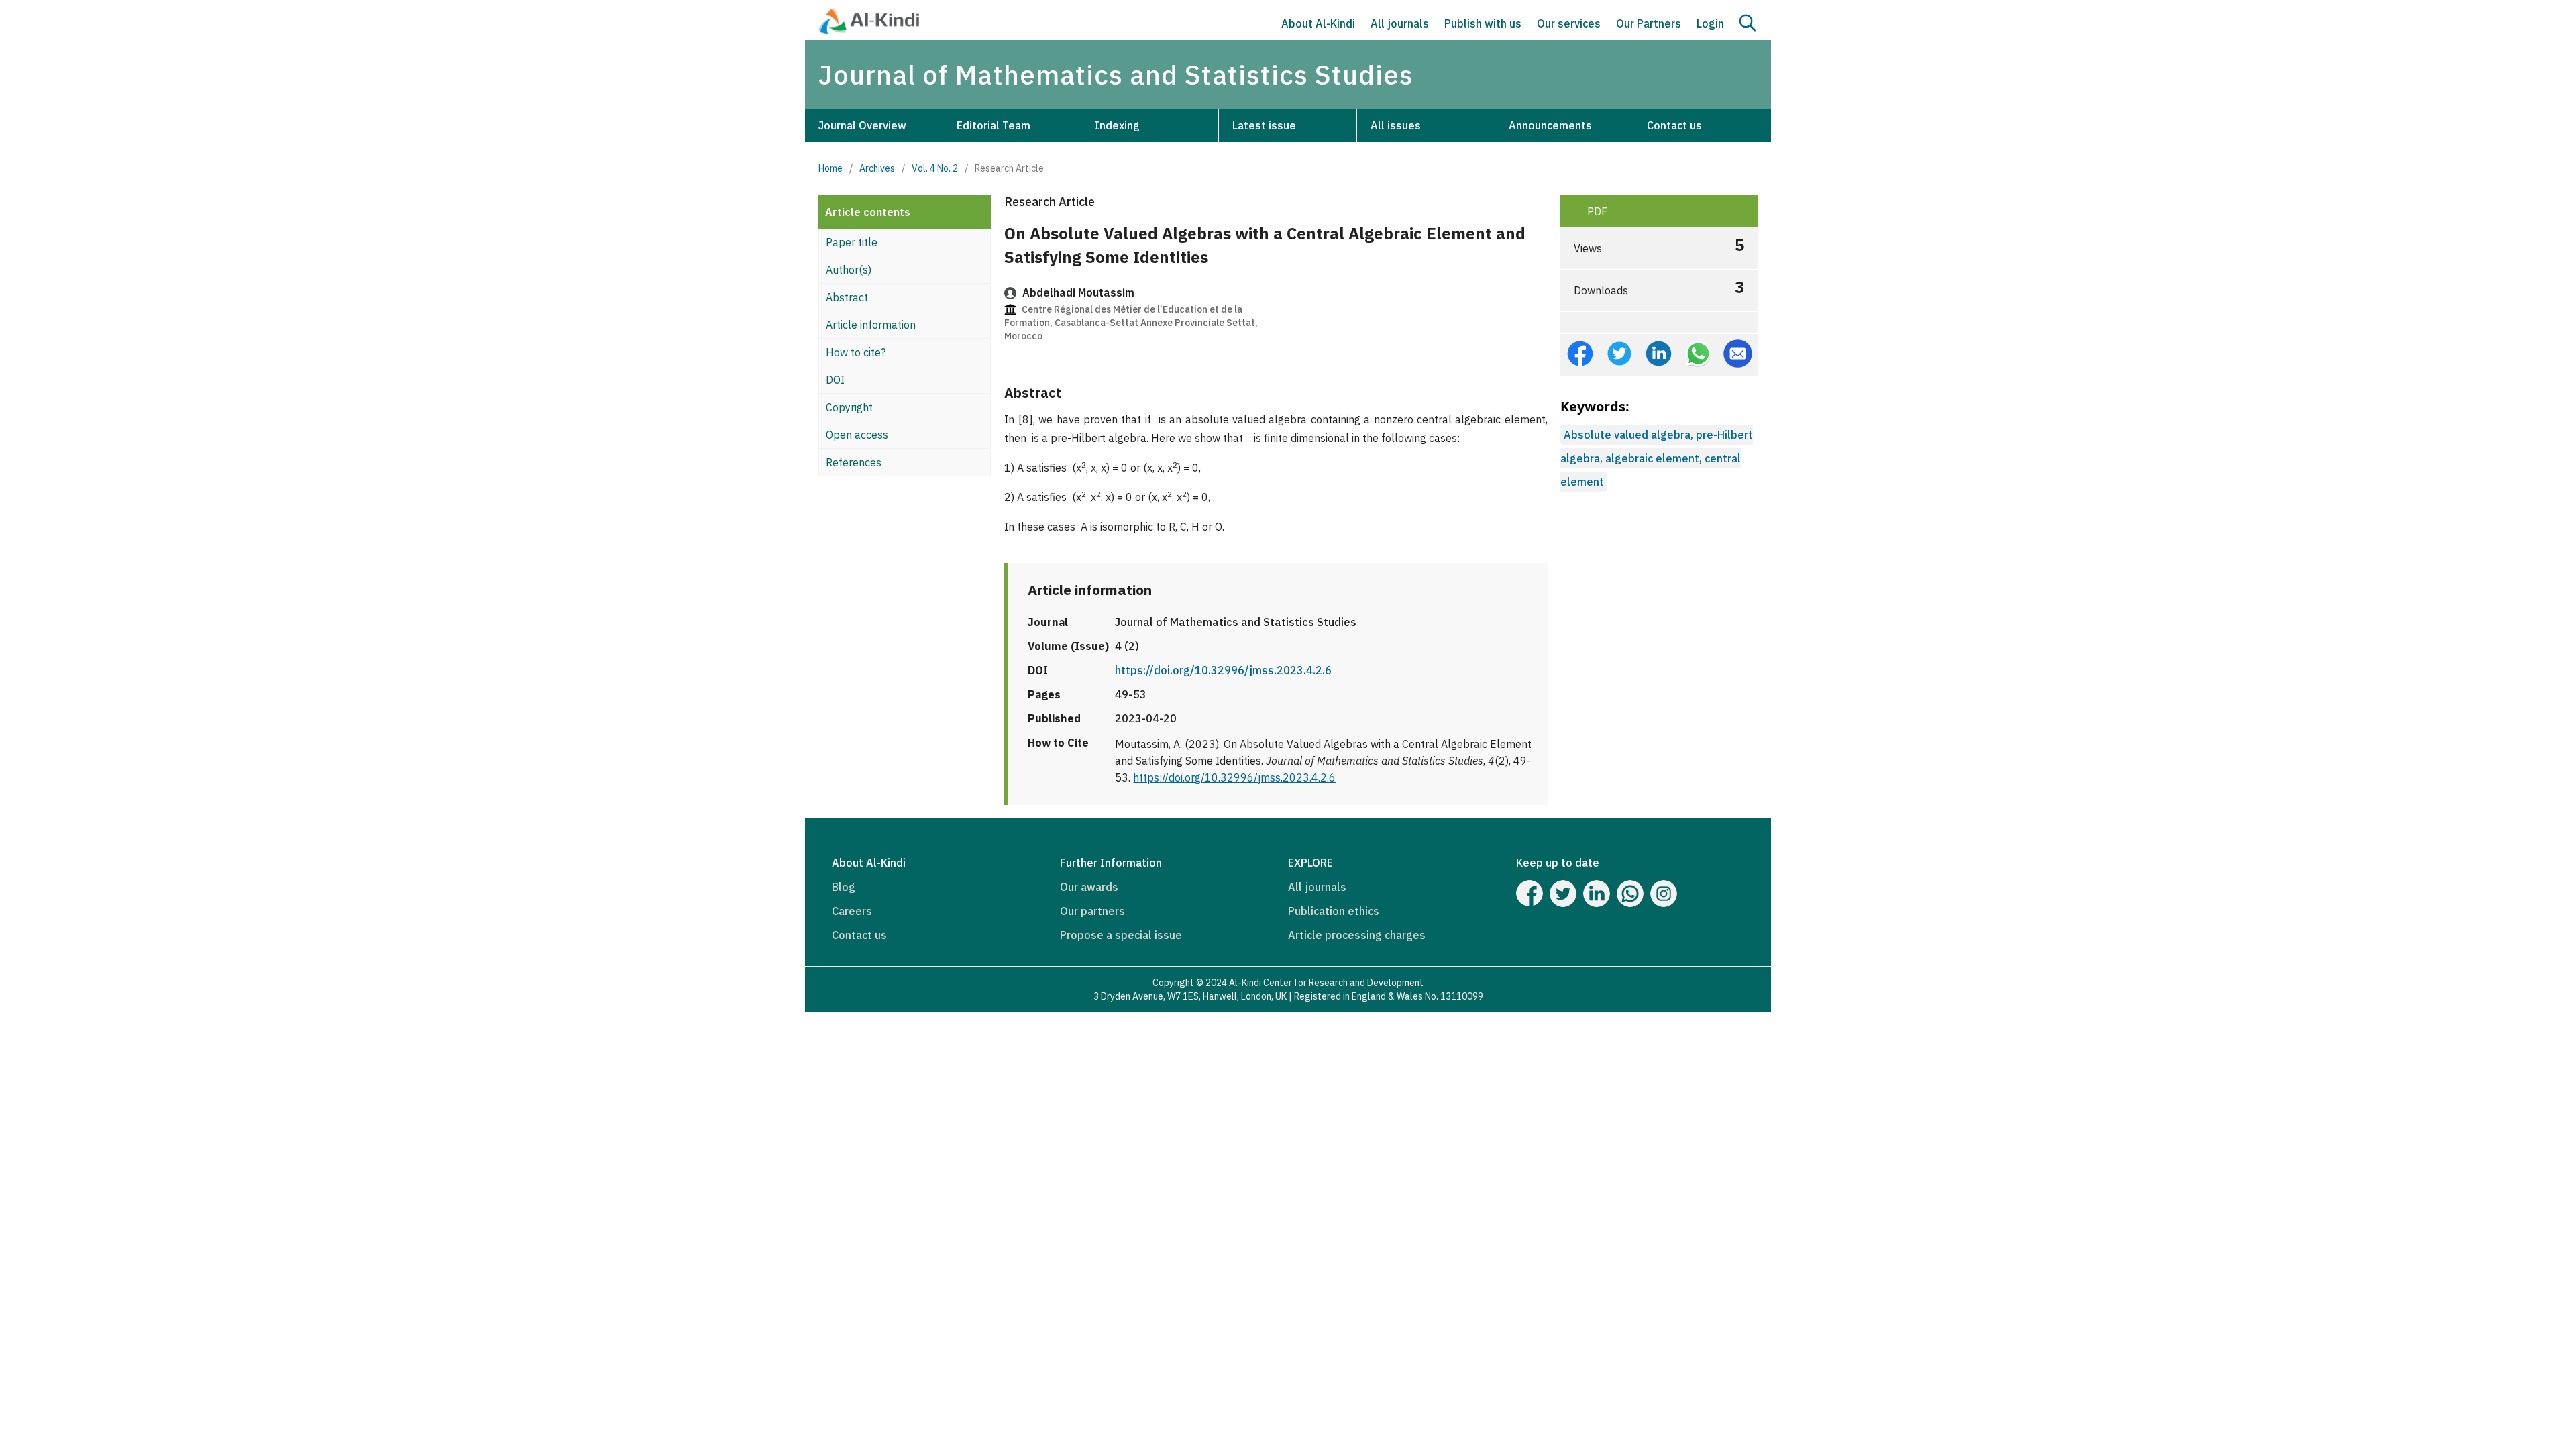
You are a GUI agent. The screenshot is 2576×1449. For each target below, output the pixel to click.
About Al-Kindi (1318, 23)
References (854, 462)
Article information (871, 325)
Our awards (1089, 887)
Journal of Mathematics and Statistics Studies (1116, 74)
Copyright (849, 407)
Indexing (1117, 125)
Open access (857, 435)
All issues (1396, 125)
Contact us (1674, 125)
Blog (844, 887)
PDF (1596, 211)
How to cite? (856, 352)
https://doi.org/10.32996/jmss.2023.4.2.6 (1223, 670)
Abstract (847, 297)
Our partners (1092, 911)
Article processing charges (1357, 935)
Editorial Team (994, 125)
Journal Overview (862, 125)
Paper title (852, 242)
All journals (1400, 23)
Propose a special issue (1121, 935)
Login (1710, 23)
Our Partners (1649, 23)
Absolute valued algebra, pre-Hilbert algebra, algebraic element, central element (1657, 458)
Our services (1569, 23)
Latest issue (1264, 125)
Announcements (1550, 125)
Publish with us (1483, 23)
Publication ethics (1334, 911)
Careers (852, 911)
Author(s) (849, 270)
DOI (835, 380)
